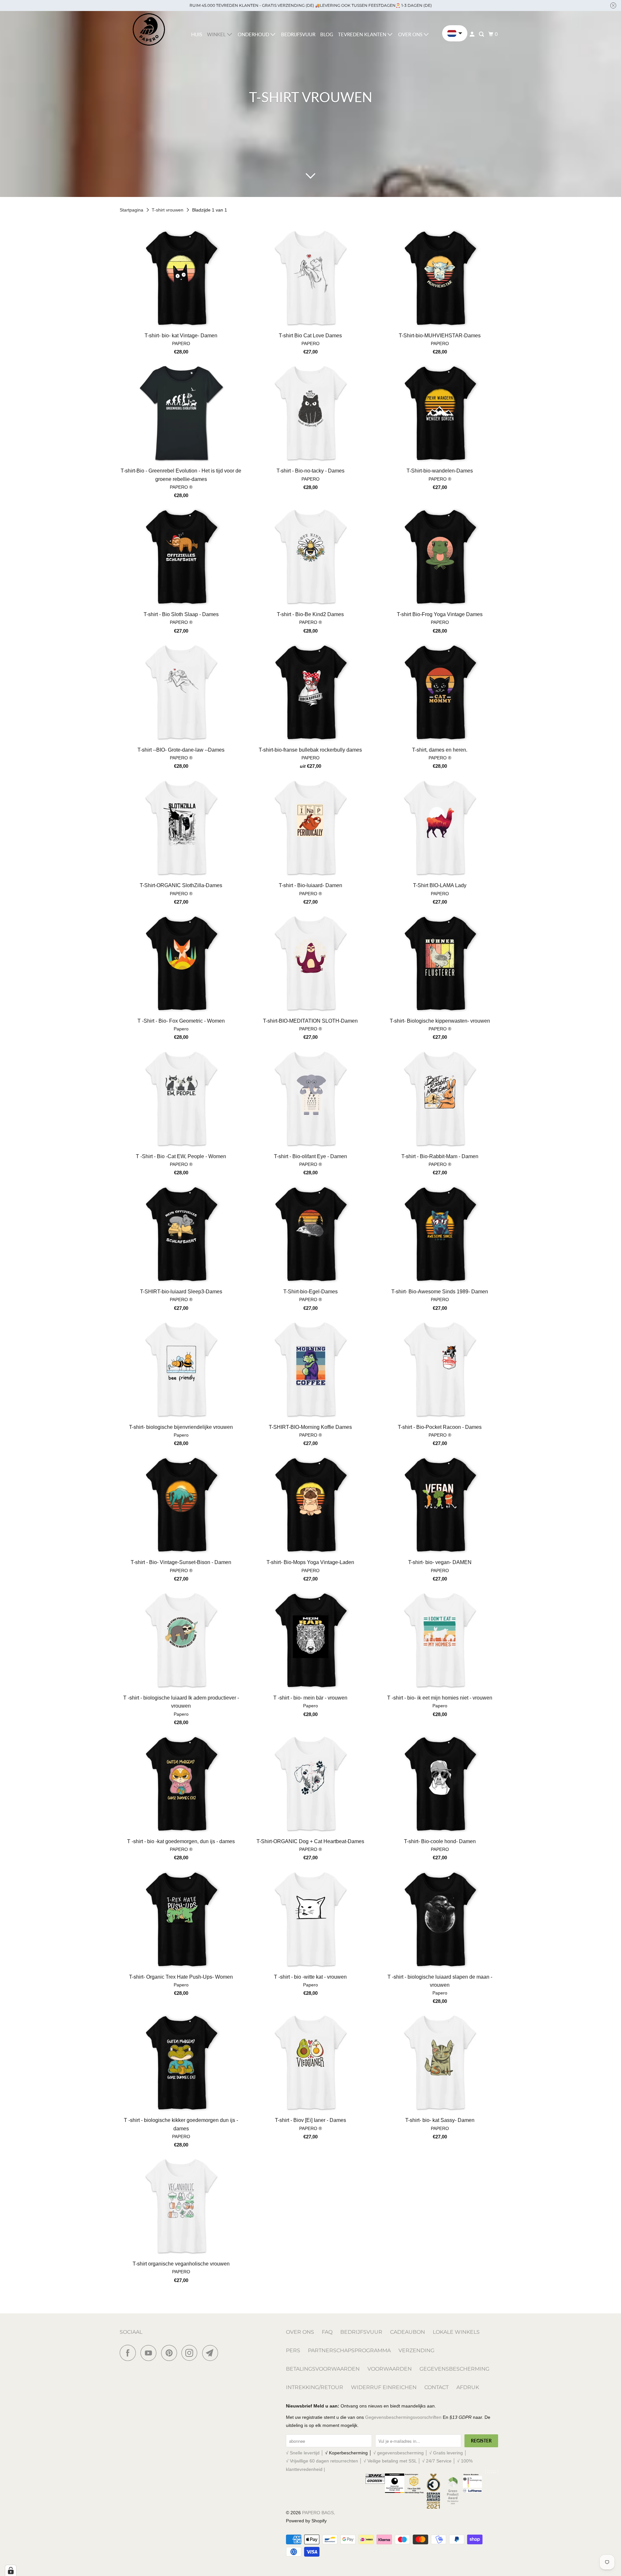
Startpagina (132, 210)
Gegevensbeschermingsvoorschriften (403, 2417)
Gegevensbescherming (454, 2369)
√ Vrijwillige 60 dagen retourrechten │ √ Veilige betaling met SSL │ (354, 2461)
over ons (411, 34)
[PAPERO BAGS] (149, 30)
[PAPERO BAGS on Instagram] (191, 2353)
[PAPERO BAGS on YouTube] (150, 2353)
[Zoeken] (482, 34)
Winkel (217, 34)
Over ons (300, 2332)
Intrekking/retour (315, 2387)
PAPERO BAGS (318, 2513)
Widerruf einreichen (384, 2387)
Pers (293, 2350)
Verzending (416, 2350)
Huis (197, 34)
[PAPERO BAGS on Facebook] (129, 2353)
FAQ (327, 2332)
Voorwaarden (390, 2369)
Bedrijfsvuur (298, 34)
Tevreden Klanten (363, 34)
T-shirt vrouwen (168, 210)
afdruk (468, 2387)
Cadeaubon (408, 2332)
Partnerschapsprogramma (349, 2350)
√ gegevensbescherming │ (401, 2453)
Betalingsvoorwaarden (323, 2369)
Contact (436, 2387)
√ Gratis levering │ (448, 2453)
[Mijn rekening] (473, 34)
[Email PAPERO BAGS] (212, 2353)
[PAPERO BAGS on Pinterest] (171, 2353)
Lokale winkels (456, 2332)
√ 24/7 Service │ (440, 2461)
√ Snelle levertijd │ (305, 2453)
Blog (327, 34)
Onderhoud (254, 34)
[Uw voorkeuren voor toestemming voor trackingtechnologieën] (11, 2571)
